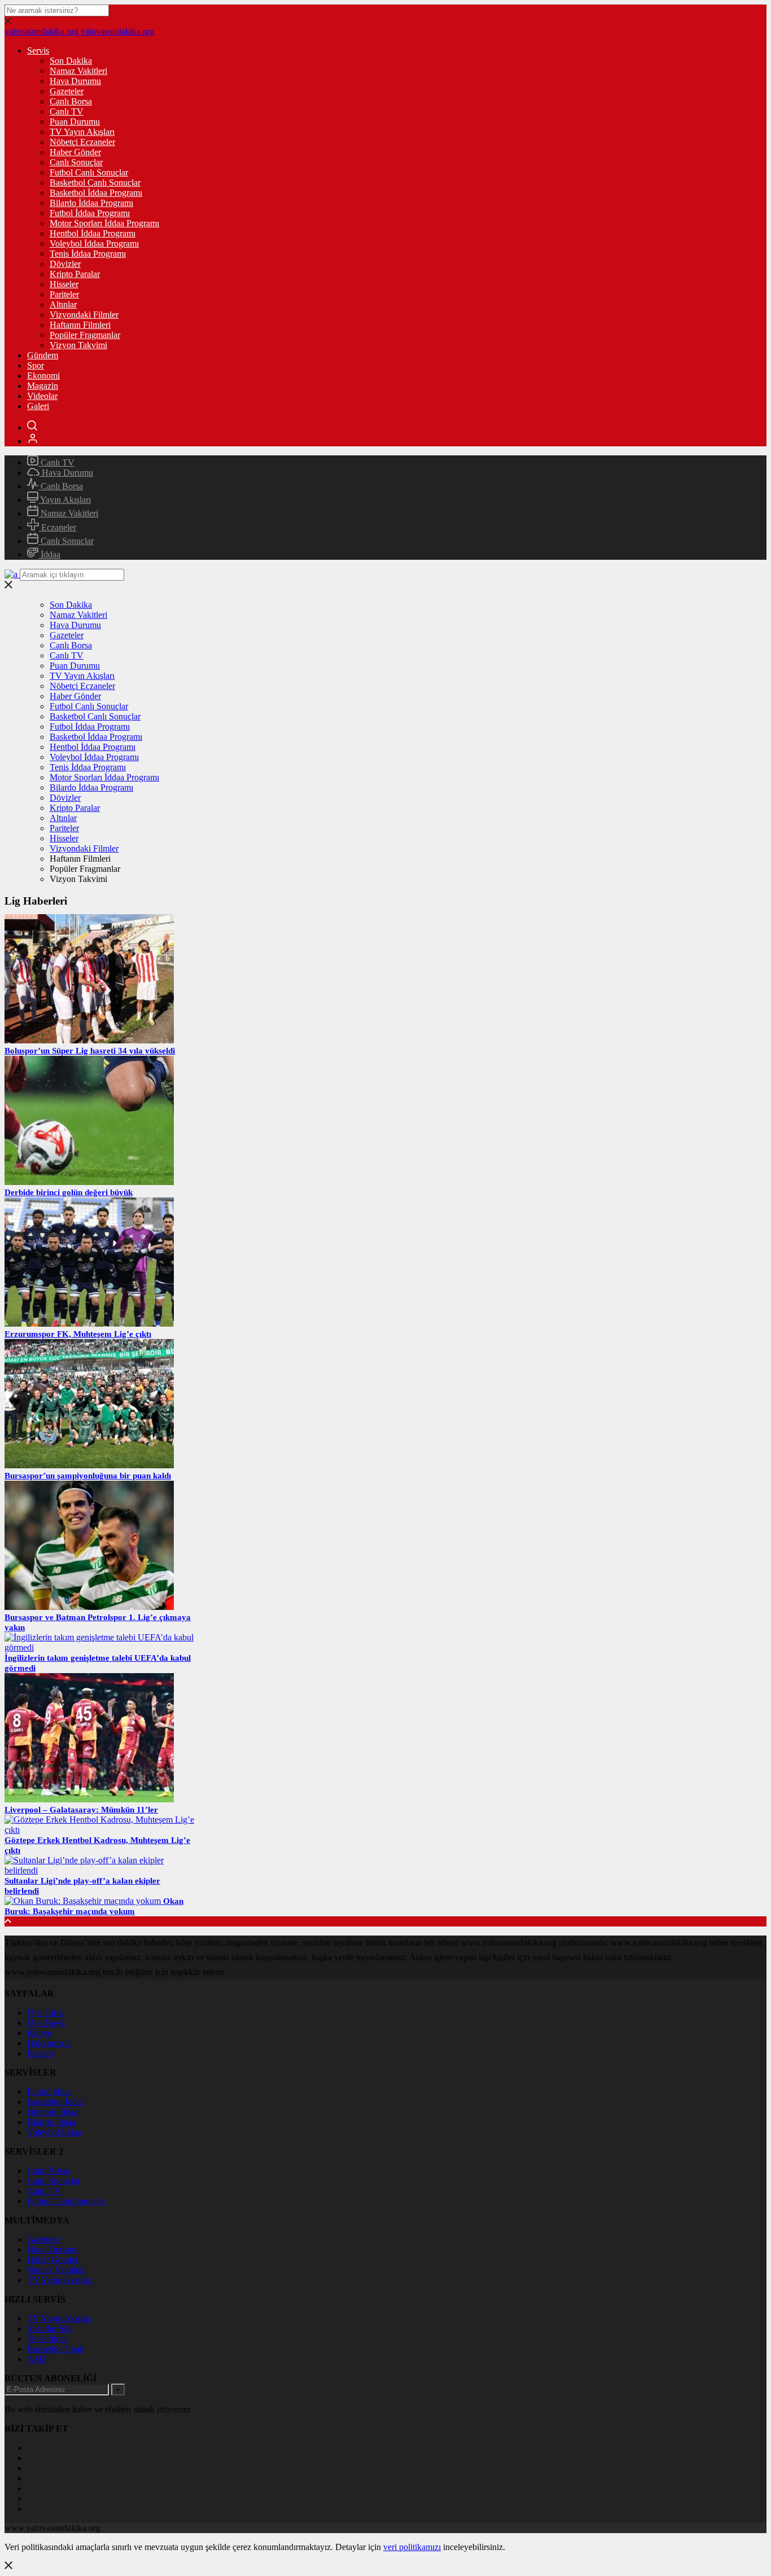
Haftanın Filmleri (80, 325)
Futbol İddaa (50, 2092)
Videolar (42, 396)
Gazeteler (67, 91)
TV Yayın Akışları (82, 132)
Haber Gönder (75, 152)
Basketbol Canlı (56, 2349)
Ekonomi (43, 376)
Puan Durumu (75, 122)
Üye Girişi (46, 2013)
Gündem (43, 355)
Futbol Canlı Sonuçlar (89, 172)
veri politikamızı (412, 2547)
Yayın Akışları (65, 500)
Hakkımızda (49, 2043)
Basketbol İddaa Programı (96, 193)
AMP (37, 2359)
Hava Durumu (75, 81)
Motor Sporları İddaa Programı (104, 223)
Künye (39, 2033)
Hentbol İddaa (52, 2112)
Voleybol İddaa (54, 2132)
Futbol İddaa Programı (90, 213)
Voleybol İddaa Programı (94, 243)
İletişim (40, 2053)
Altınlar (63, 304)
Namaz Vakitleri (78, 71)
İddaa (49, 554)
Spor (36, 365)
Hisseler (64, 284)
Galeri (38, 406)
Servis (38, 51)
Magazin (43, 386)
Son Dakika (71, 61)
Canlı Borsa (71, 101)
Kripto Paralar (75, 274)
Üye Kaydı (47, 2023)
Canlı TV (67, 111)
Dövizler (65, 264)
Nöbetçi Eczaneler (82, 142)
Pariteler (64, 294)
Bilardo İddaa (51, 2122)
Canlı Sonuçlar (76, 162)
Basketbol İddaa (56, 2102)
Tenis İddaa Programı (88, 254)
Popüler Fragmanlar (85, 335)
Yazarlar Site (50, 2329)
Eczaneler (58, 527)
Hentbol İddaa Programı (93, 233)
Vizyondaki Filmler (84, 315)
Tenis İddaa (48, 2339)
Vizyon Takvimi (78, 345)
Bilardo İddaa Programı (91, 203)
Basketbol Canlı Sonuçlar (95, 183)
